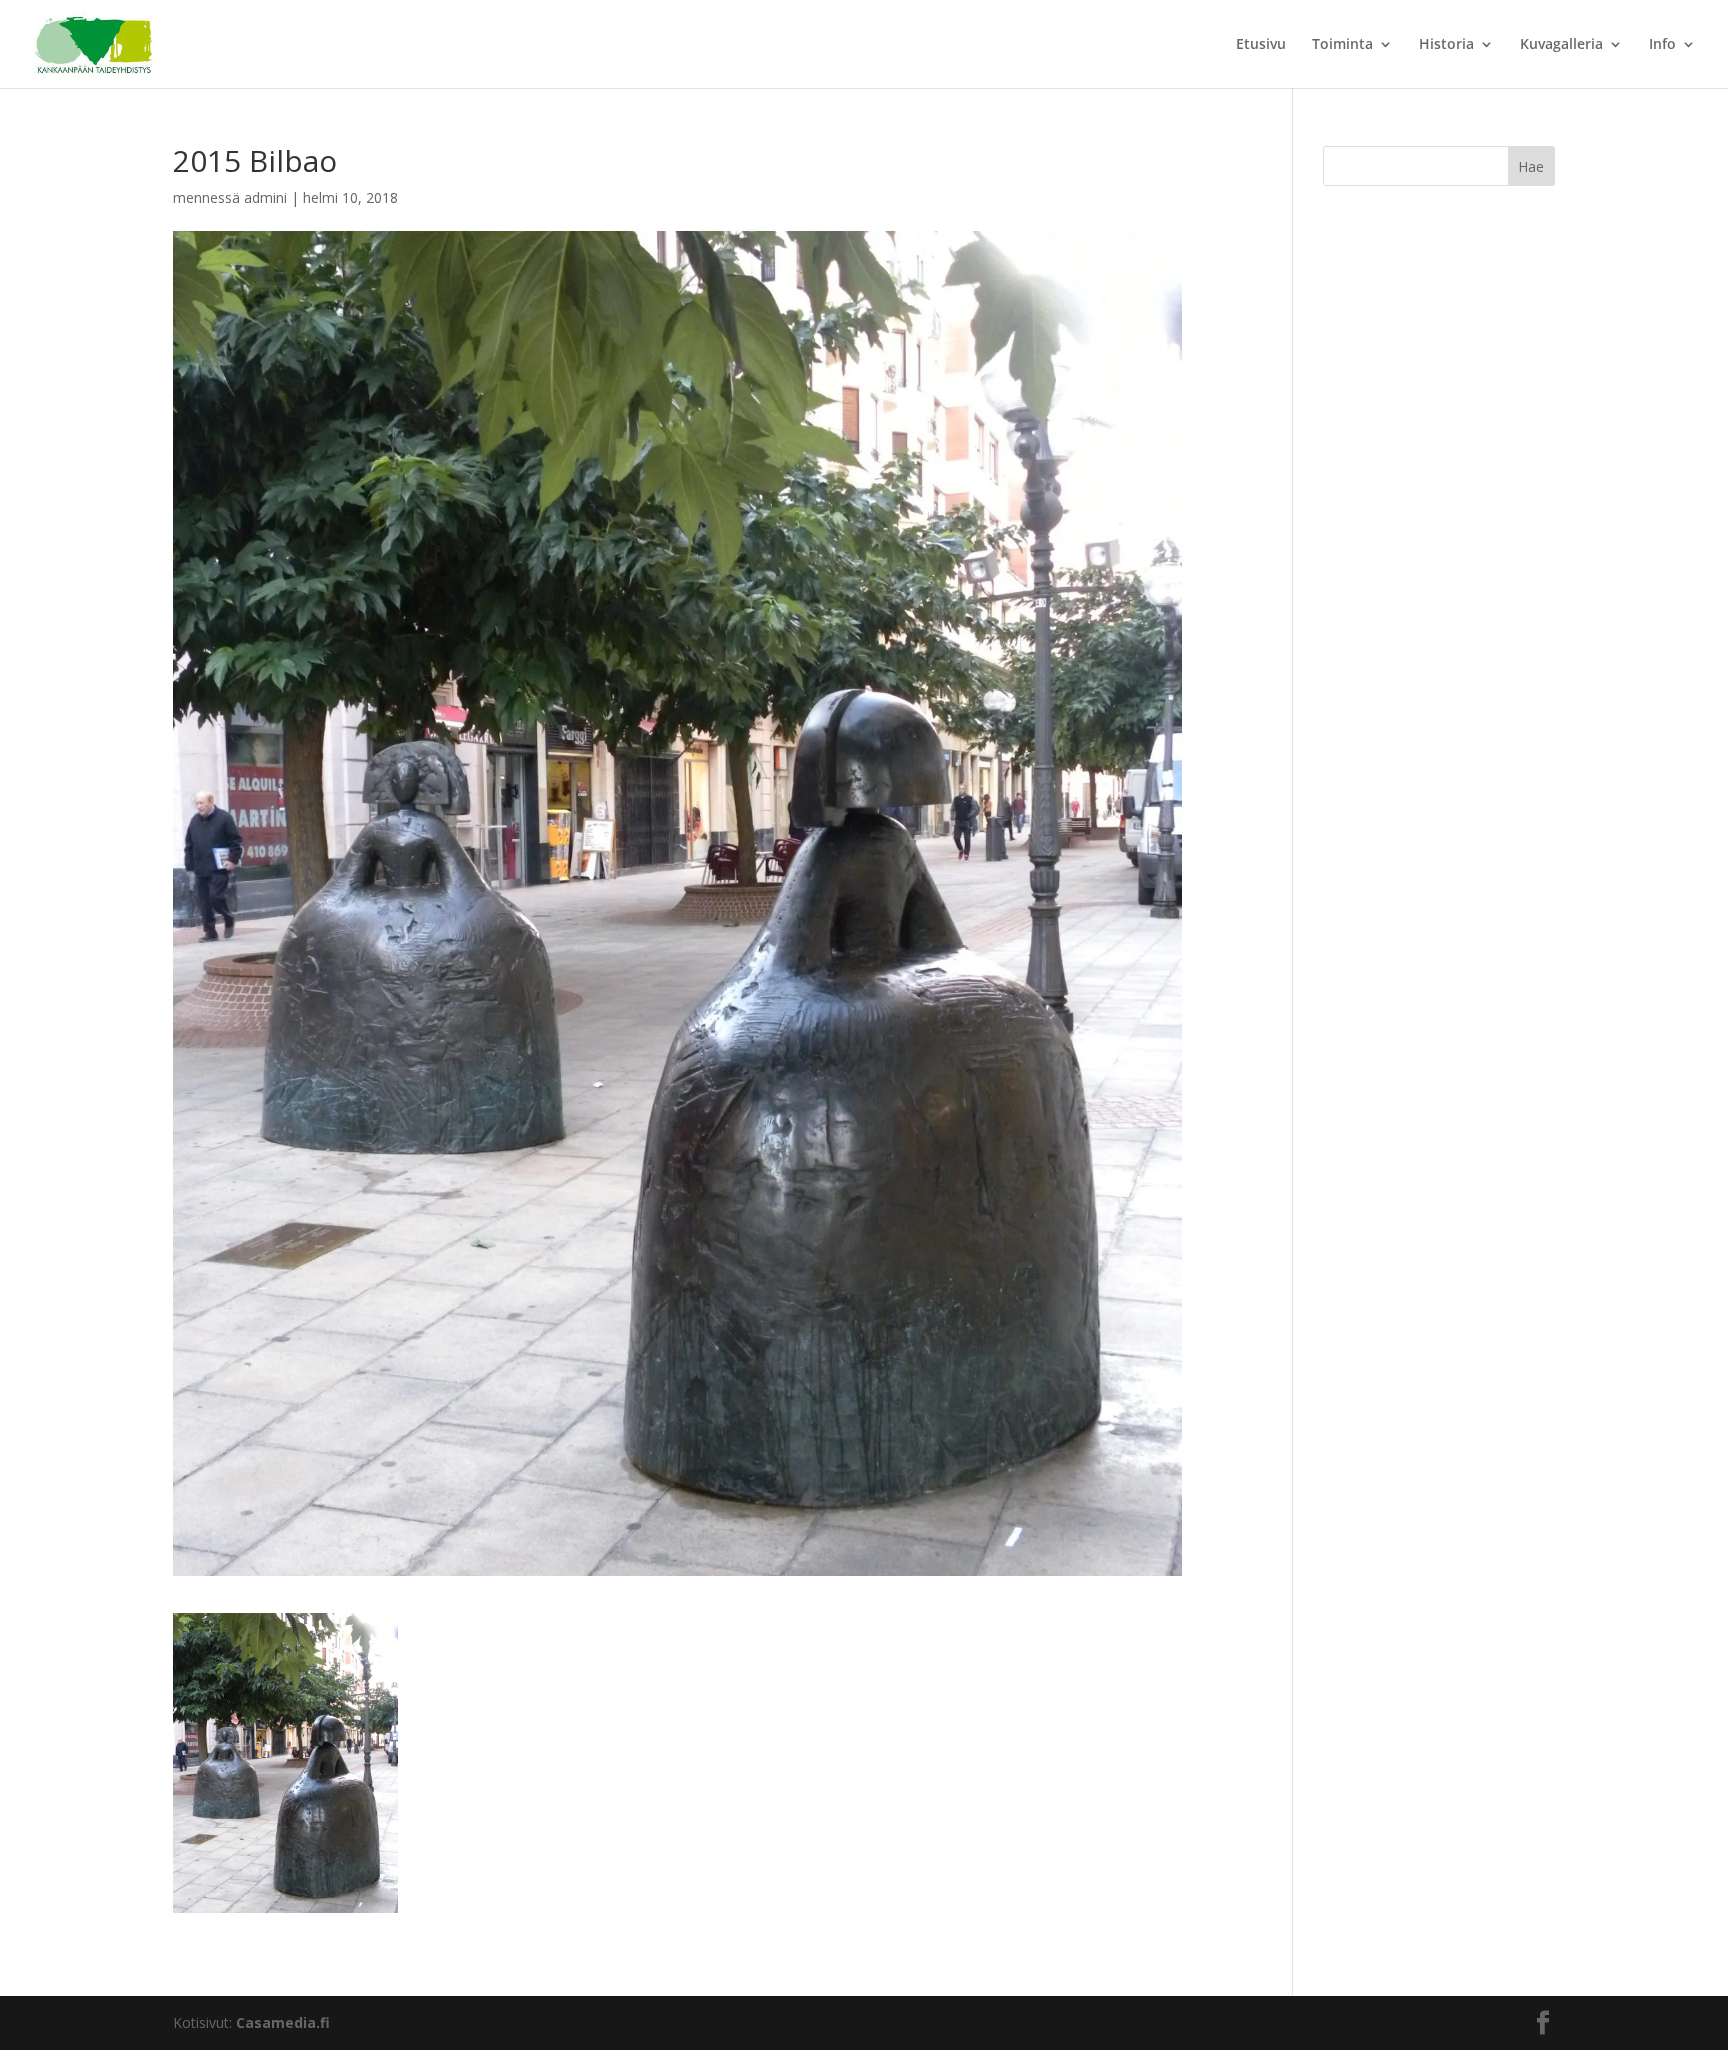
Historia (1446, 45)
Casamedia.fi (283, 2022)
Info (1662, 45)
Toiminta (1342, 45)
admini (265, 197)
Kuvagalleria (1561, 45)
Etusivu (1261, 45)
